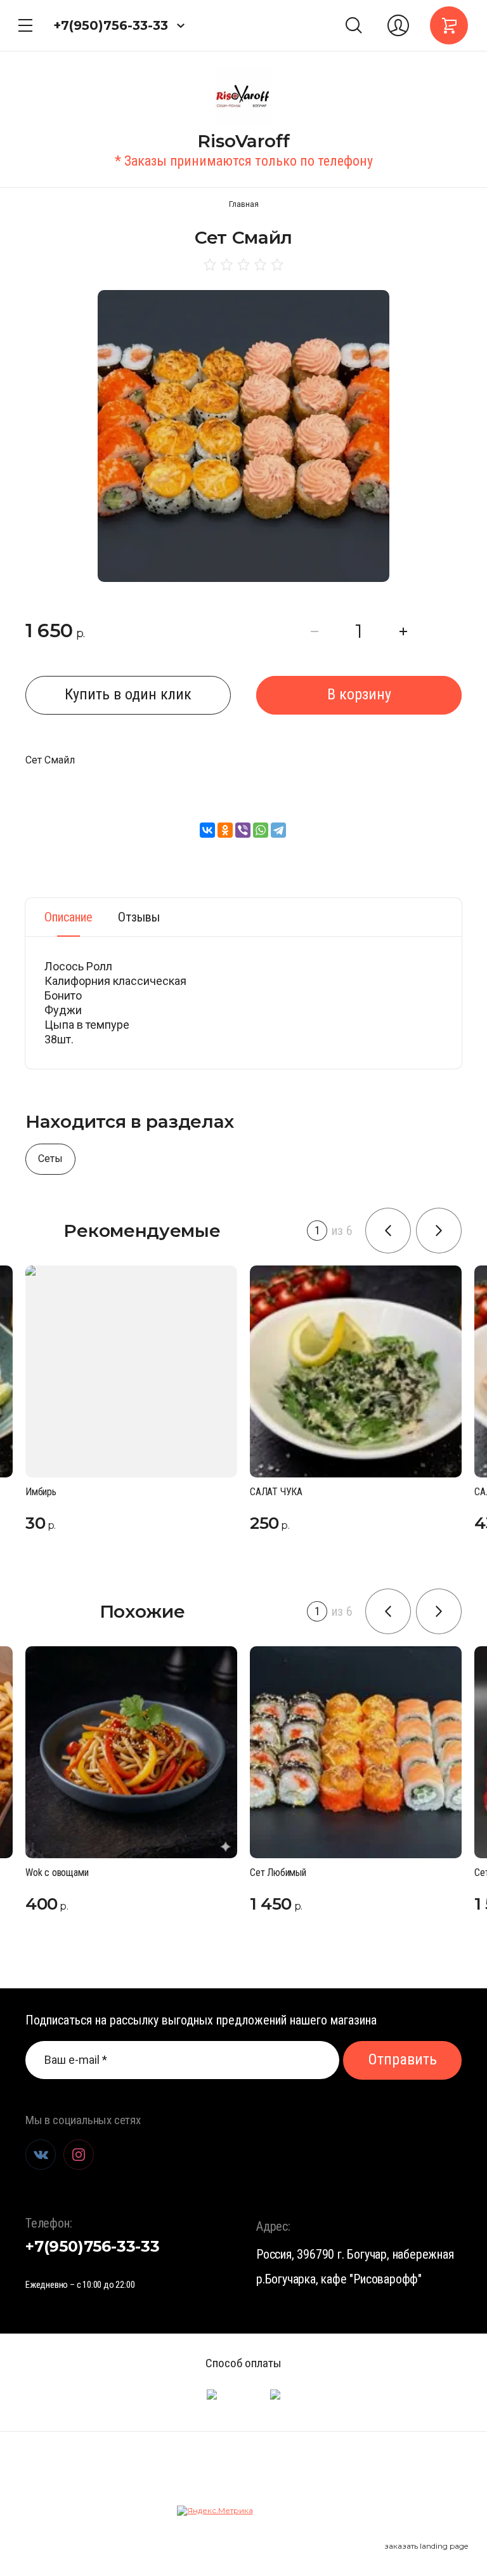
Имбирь (41, 1492)
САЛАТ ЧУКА (276, 1492)
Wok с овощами (57, 1873)
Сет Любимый (278, 1873)
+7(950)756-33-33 (111, 25)
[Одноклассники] (225, 830)
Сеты (50, 1159)
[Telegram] (278, 830)
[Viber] (243, 830)
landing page (444, 2546)
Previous (388, 1231)
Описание (68, 917)
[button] (25, 25)
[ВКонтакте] (207, 830)
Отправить (403, 2059)
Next (439, 1231)
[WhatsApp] (261, 830)
